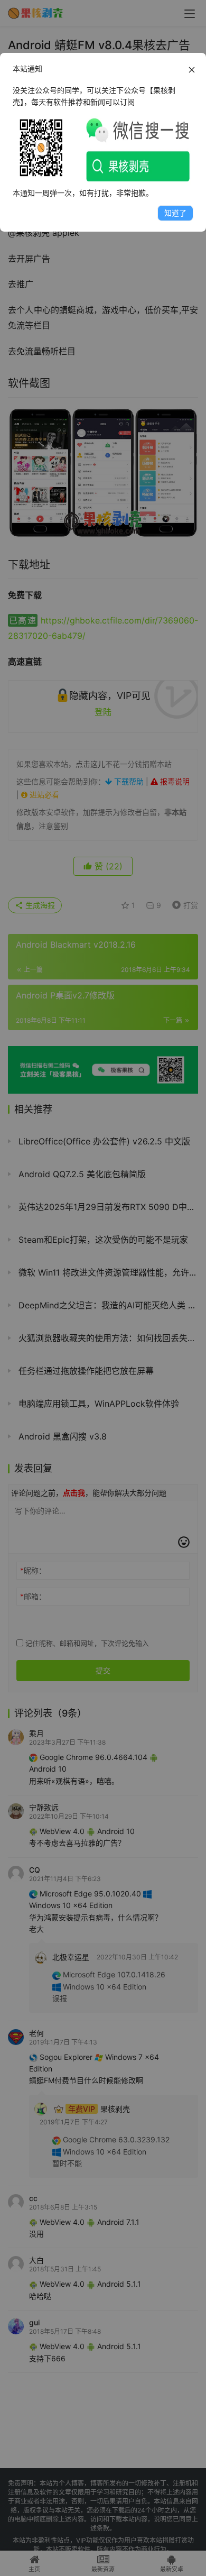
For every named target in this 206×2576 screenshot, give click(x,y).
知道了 (175, 213)
